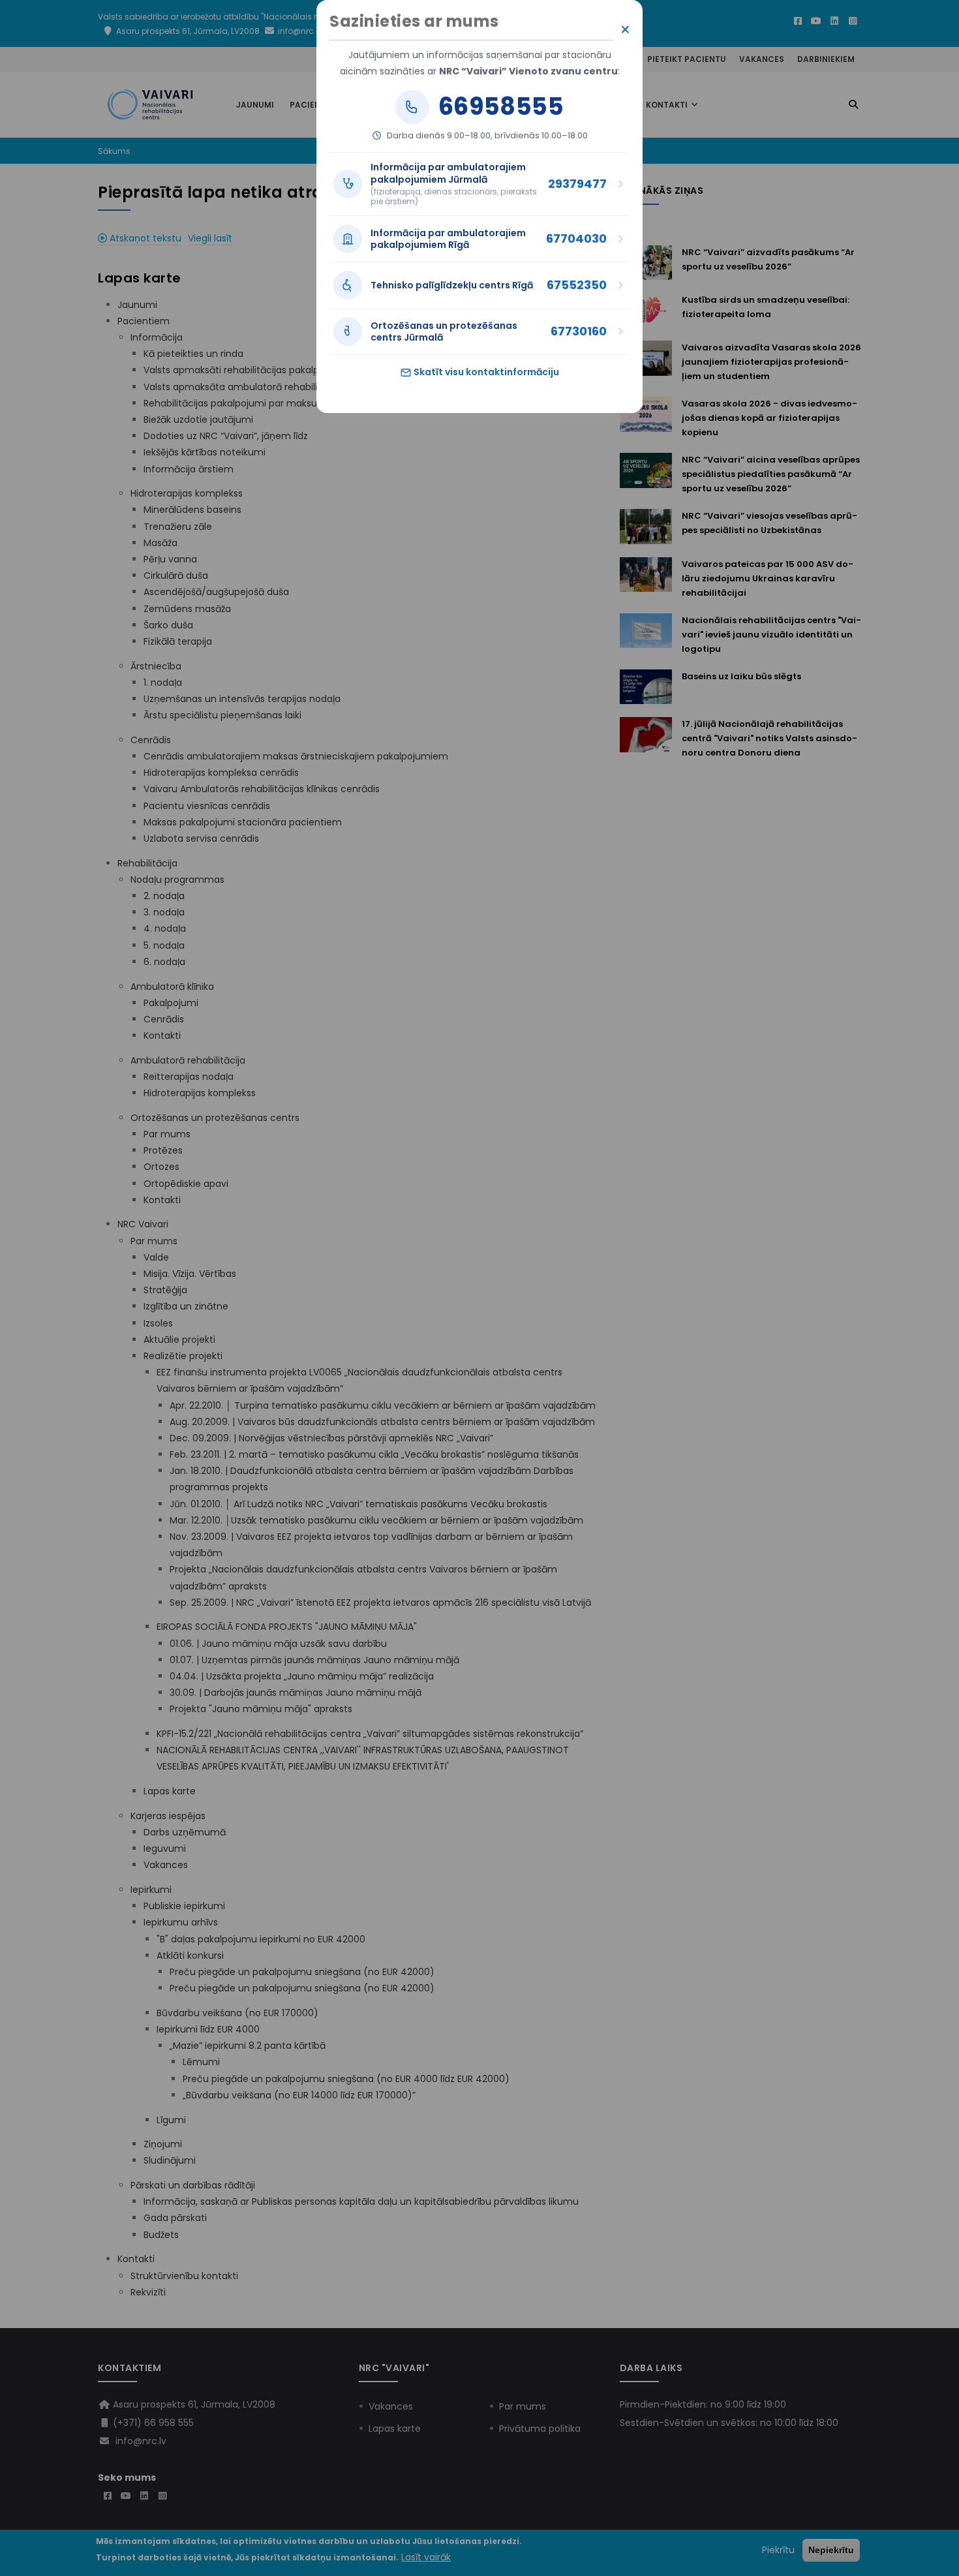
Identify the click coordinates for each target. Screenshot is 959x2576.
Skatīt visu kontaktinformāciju (485, 372)
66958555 (501, 107)
